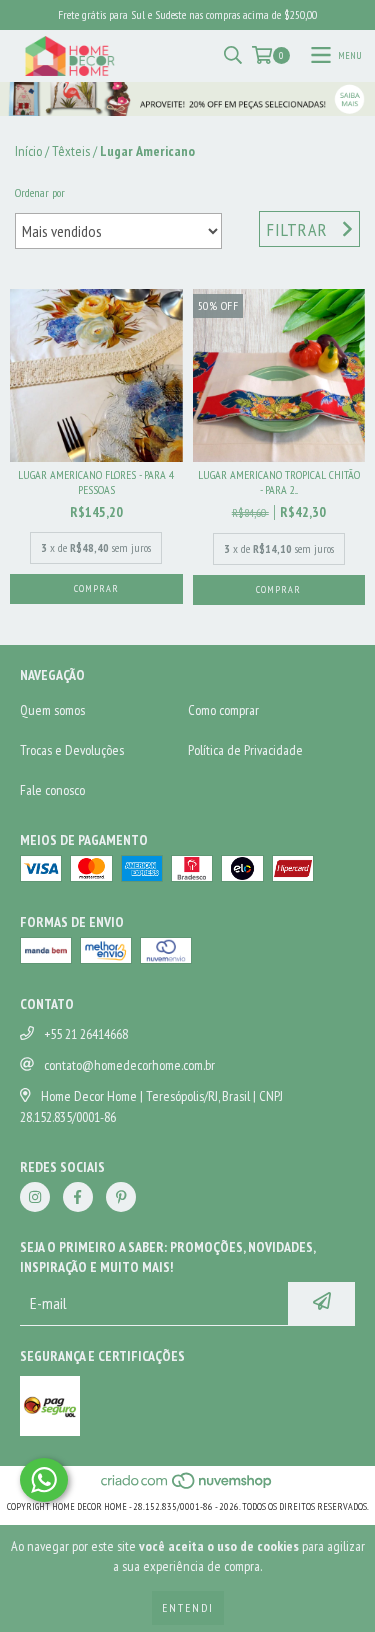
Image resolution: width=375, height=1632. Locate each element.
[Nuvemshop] (187, 1486)
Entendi (188, 1607)
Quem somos (52, 710)
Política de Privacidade (245, 750)
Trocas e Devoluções (72, 750)
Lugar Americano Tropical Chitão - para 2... (279, 482)
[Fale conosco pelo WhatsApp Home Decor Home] (44, 1480)
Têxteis (71, 151)
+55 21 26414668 (86, 1034)
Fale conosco (52, 790)
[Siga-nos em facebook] (78, 1197)
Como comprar (223, 710)
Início (28, 151)
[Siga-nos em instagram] (35, 1197)
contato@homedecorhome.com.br (129, 1065)
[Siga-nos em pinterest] (121, 1197)
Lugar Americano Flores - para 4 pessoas (96, 482)
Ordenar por (40, 192)
